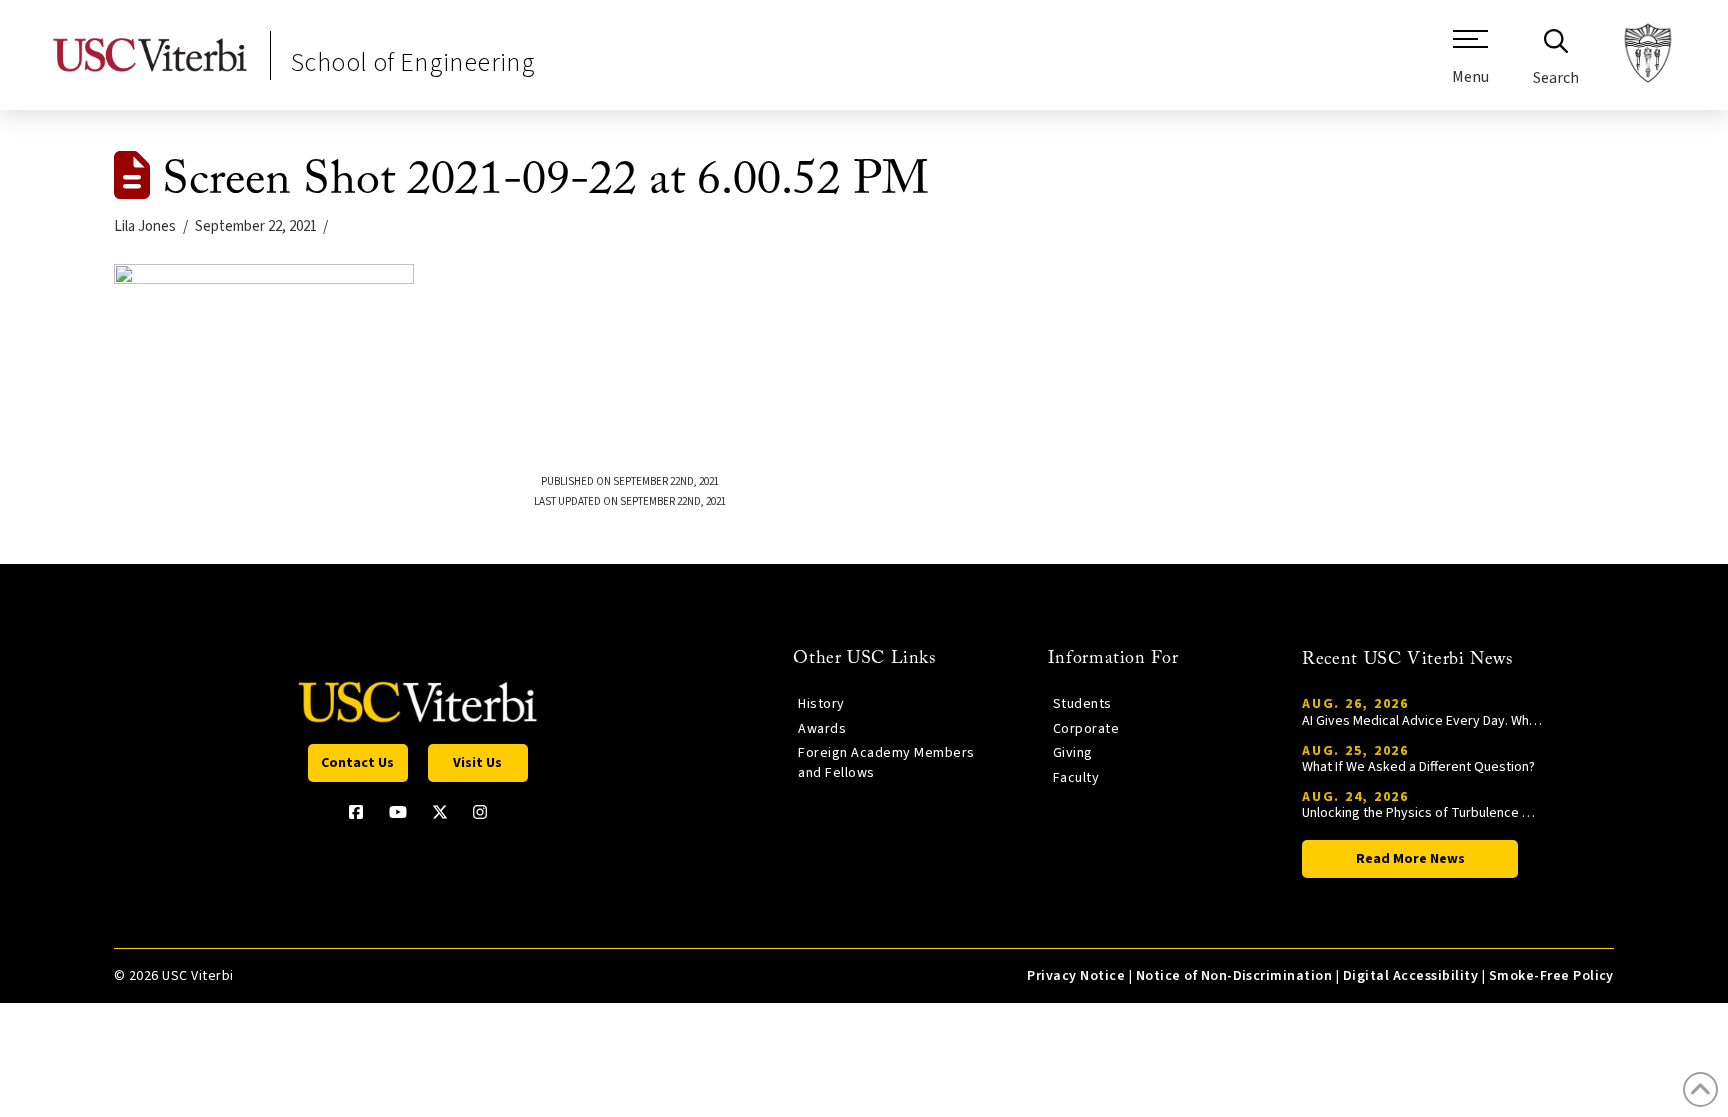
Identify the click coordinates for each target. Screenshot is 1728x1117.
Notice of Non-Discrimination (1234, 976)
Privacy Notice (1076, 976)
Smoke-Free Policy (1551, 976)
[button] (1470, 65)
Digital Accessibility (1410, 976)
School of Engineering (413, 62)
